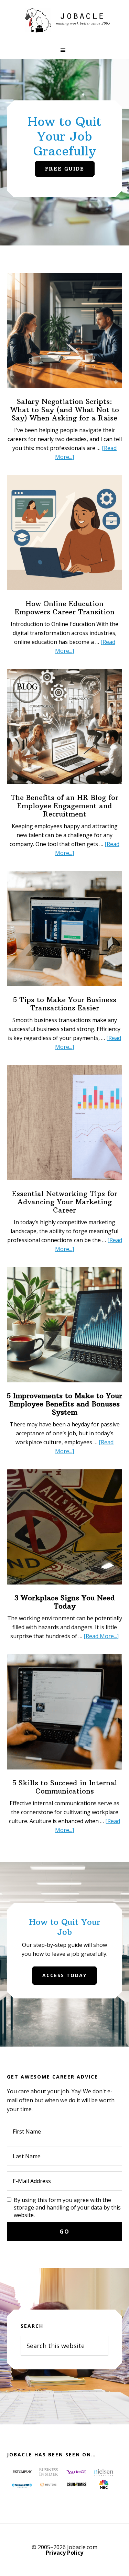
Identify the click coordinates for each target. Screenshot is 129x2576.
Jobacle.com (65, 21)
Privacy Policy (64, 2553)
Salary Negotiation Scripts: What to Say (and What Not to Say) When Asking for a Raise (65, 410)
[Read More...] (101, 1636)
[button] (64, 50)
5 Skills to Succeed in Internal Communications (65, 1787)
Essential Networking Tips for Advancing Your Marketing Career (65, 1202)
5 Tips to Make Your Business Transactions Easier (65, 1004)
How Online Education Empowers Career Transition (65, 608)
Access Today (64, 1975)
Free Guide (65, 169)
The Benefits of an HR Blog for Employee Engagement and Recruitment (64, 806)
